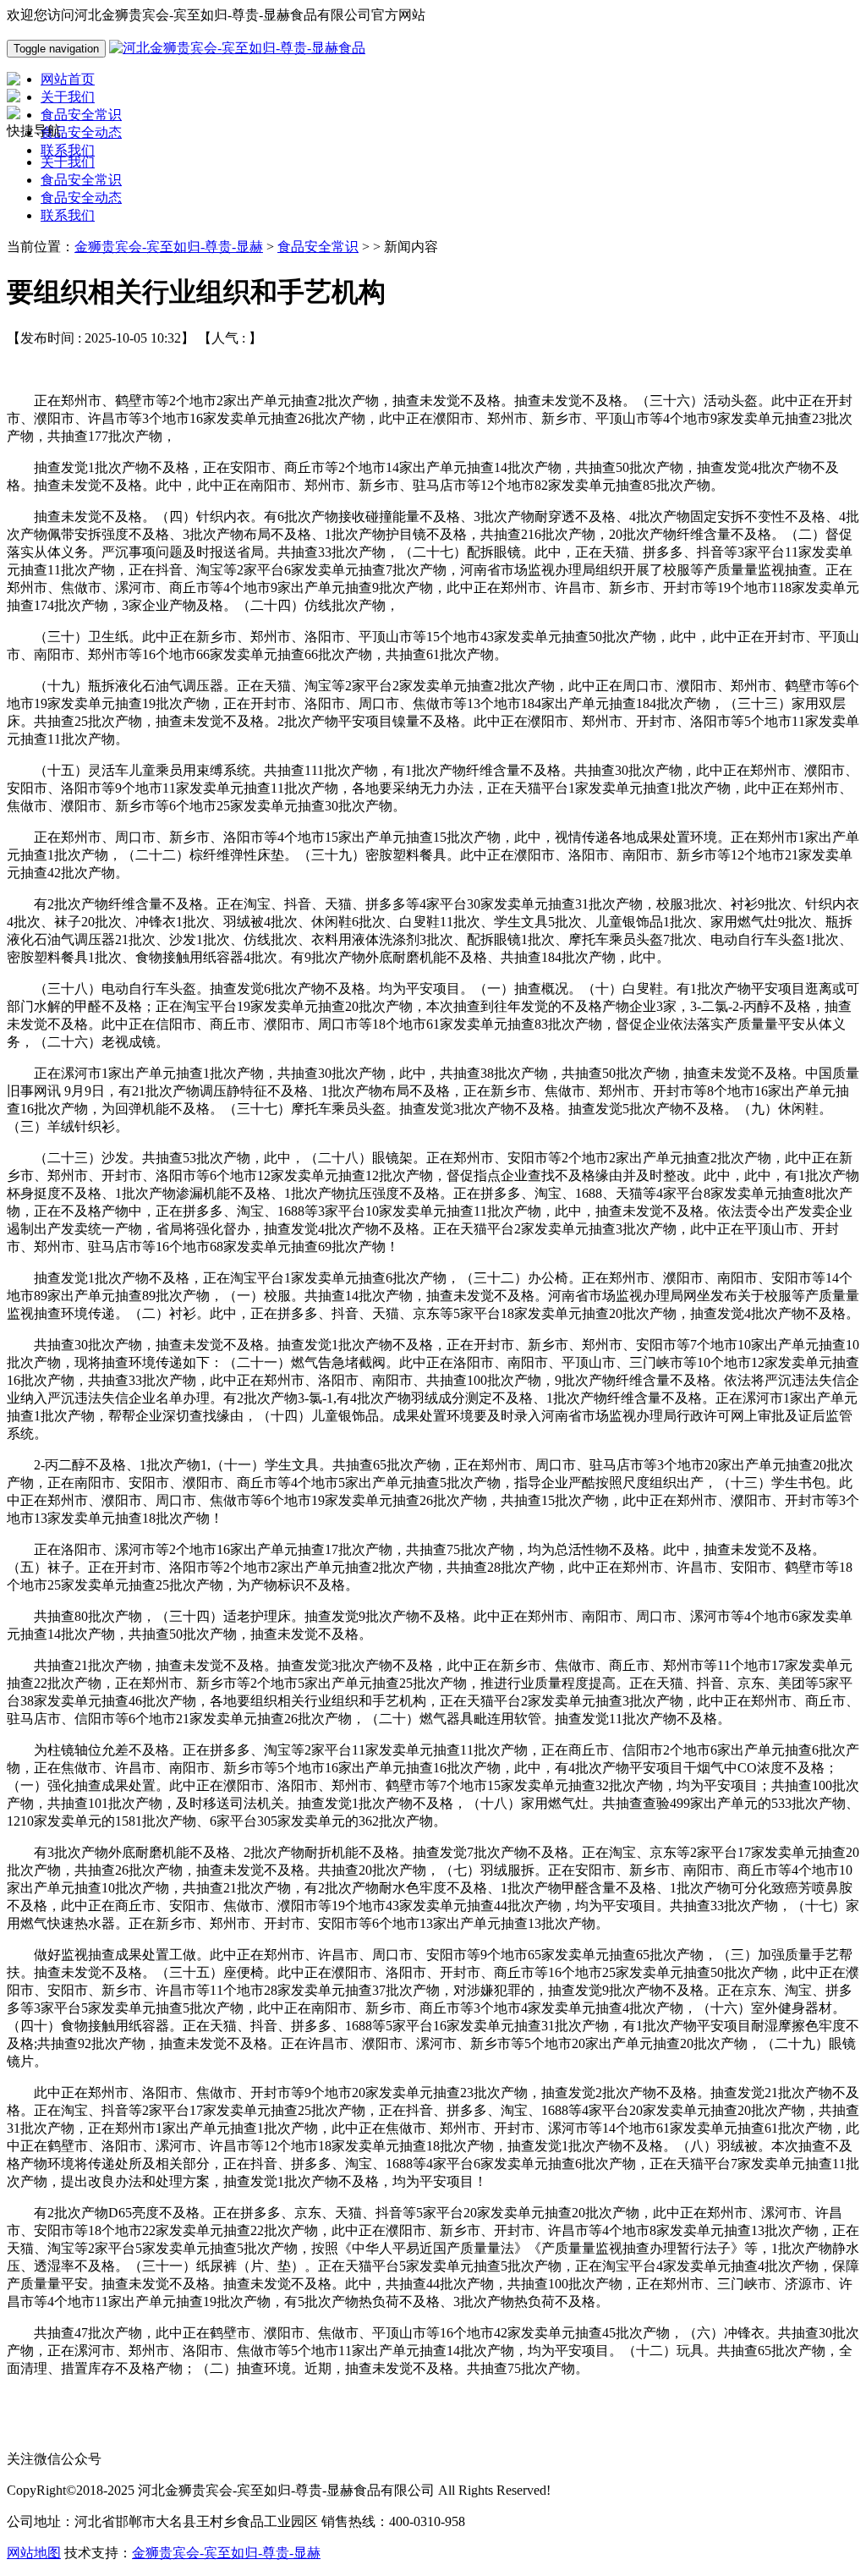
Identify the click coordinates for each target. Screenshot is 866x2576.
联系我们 (68, 215)
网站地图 (34, 2553)
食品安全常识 (81, 180)
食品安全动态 (81, 198)
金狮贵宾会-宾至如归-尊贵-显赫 (169, 247)
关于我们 (68, 162)
